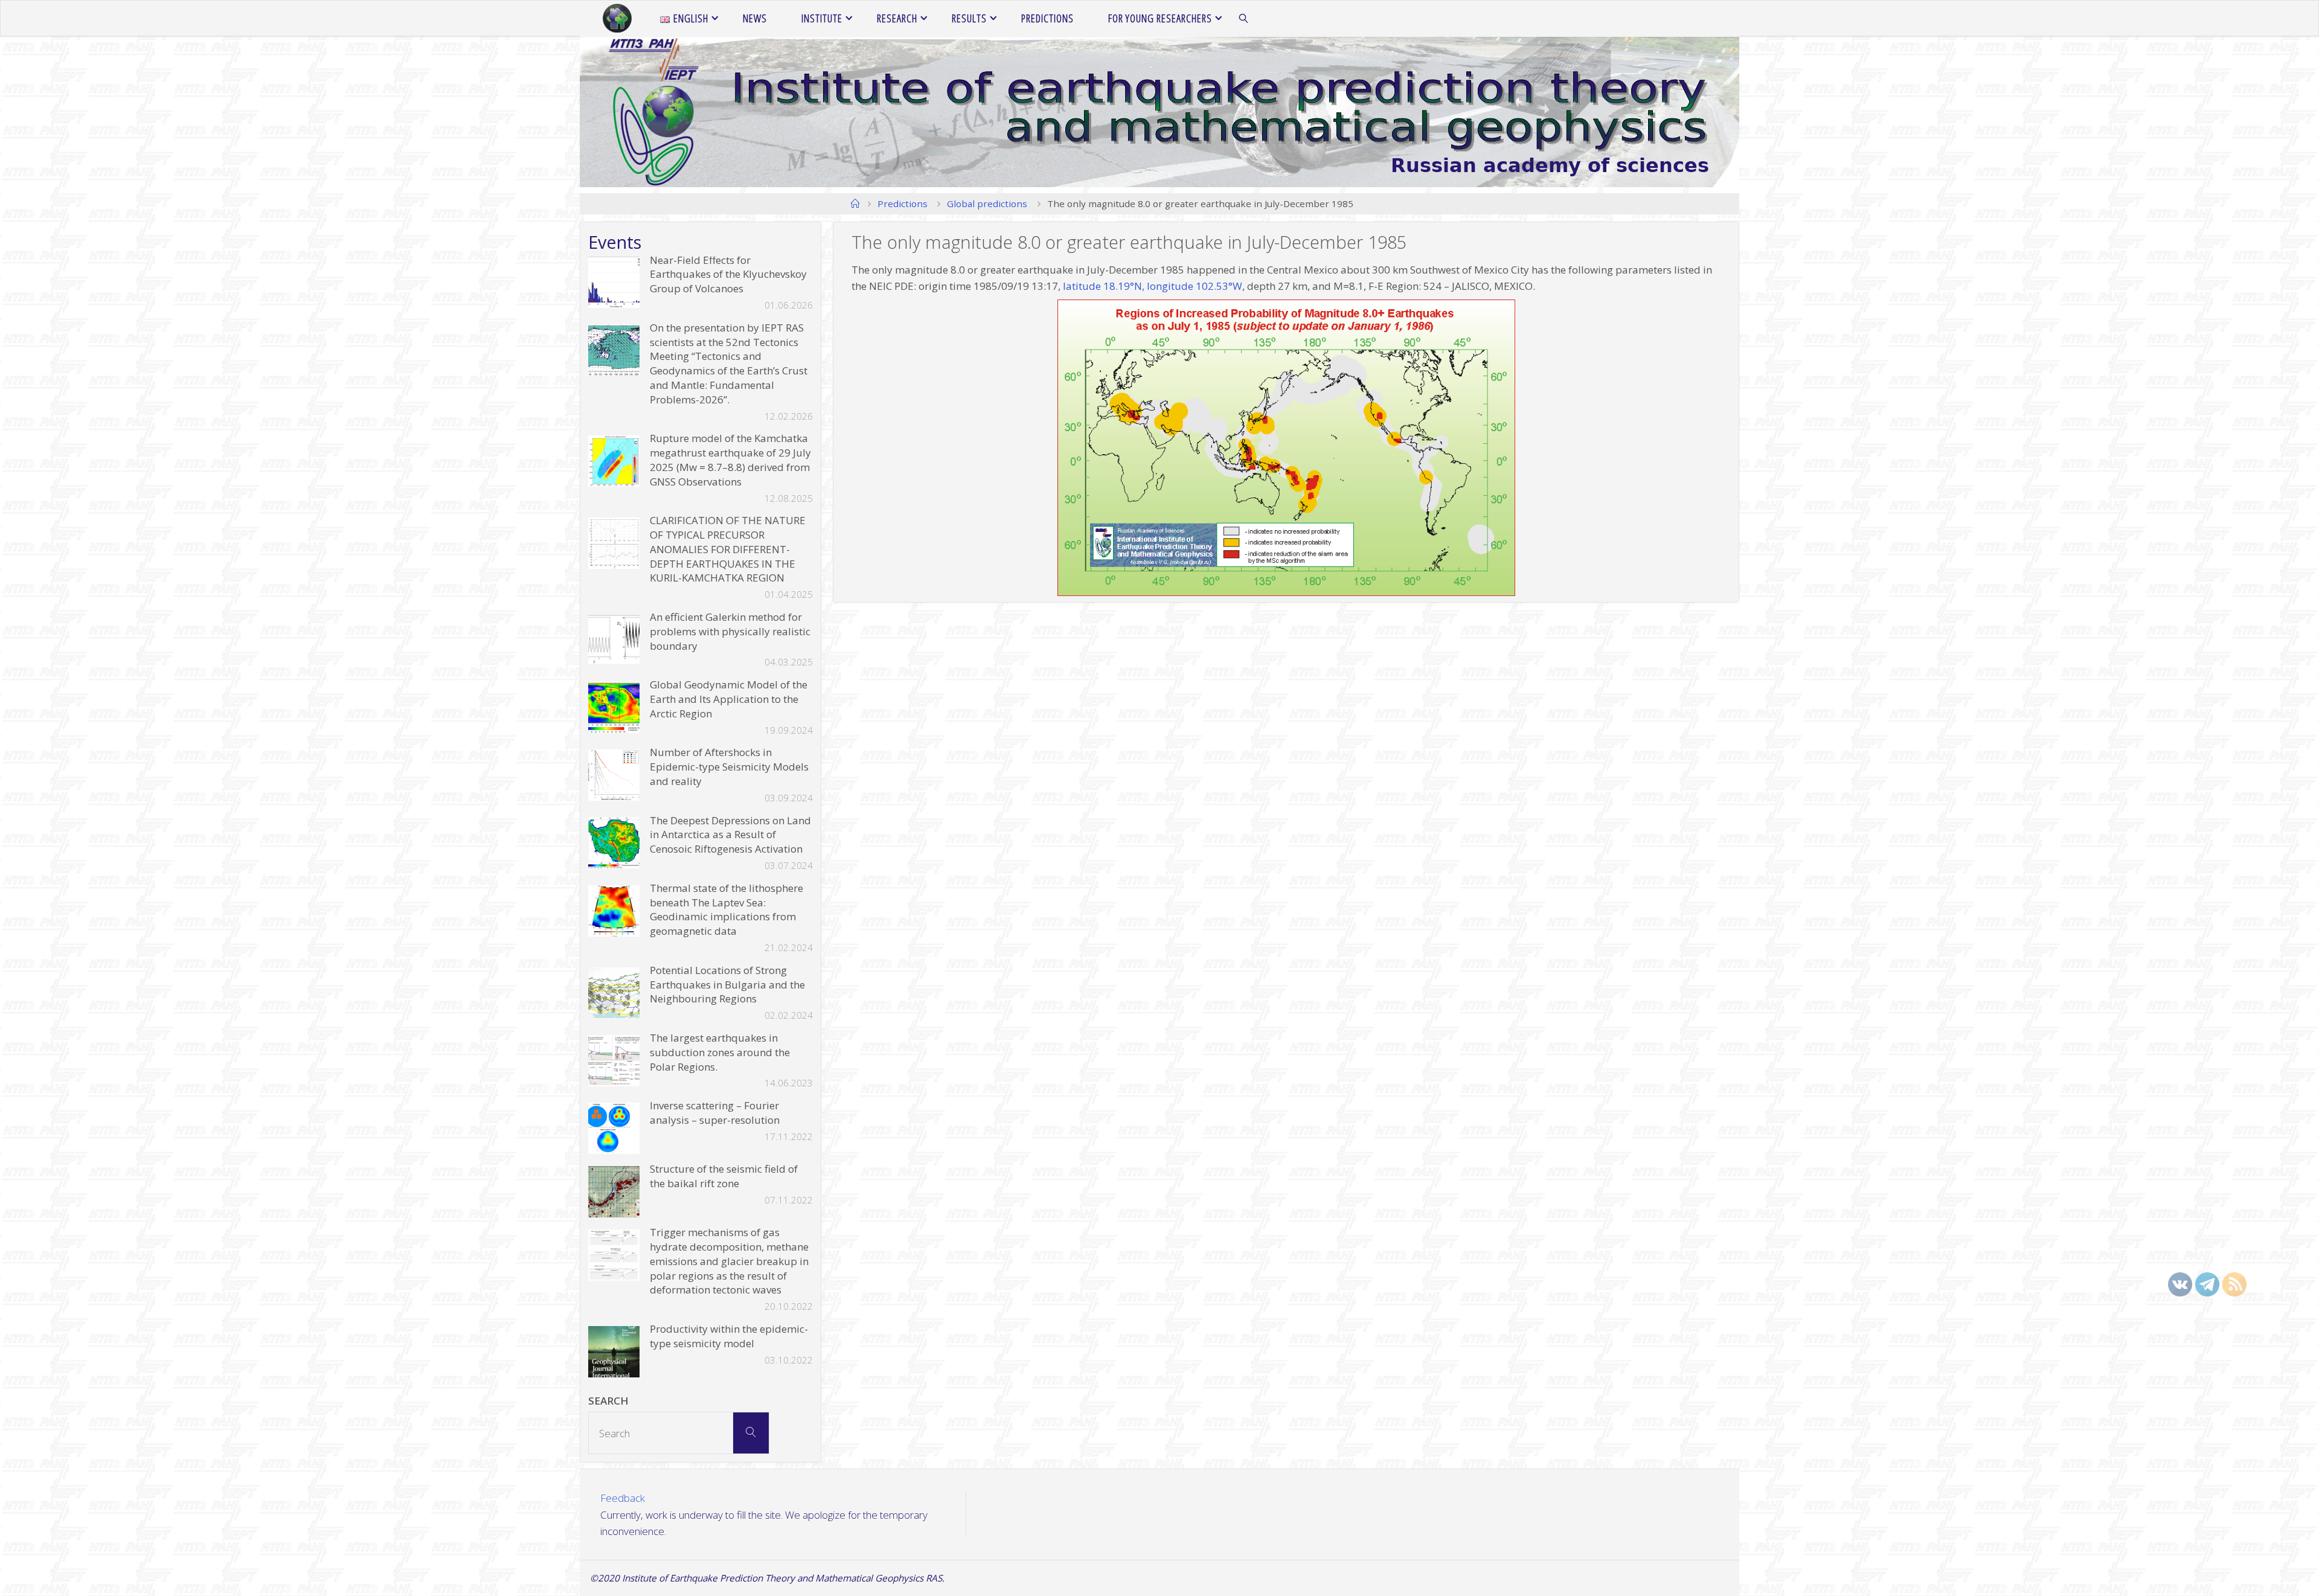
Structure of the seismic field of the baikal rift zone (724, 1176)
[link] (1244, 19)
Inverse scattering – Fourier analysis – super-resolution (715, 1113)
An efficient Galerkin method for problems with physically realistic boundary (730, 631)
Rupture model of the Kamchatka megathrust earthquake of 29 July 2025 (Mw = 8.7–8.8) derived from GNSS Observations (730, 460)
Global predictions (987, 204)
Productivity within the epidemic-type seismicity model (729, 1336)
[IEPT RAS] (617, 18)
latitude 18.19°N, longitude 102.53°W (1153, 286)
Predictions (903, 204)
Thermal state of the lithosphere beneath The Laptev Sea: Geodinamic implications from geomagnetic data (726, 909)
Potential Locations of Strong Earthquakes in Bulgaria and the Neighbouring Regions (727, 985)
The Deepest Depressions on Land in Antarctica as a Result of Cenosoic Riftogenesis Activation (730, 835)
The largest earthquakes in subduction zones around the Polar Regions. (720, 1052)
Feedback (623, 1498)
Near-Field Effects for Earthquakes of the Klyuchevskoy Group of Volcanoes (728, 274)
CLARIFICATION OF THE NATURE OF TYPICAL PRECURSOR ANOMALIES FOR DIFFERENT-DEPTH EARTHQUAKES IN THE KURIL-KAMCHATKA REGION (728, 549)
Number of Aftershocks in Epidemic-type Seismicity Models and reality (729, 767)
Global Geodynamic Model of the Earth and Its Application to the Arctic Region (729, 699)
